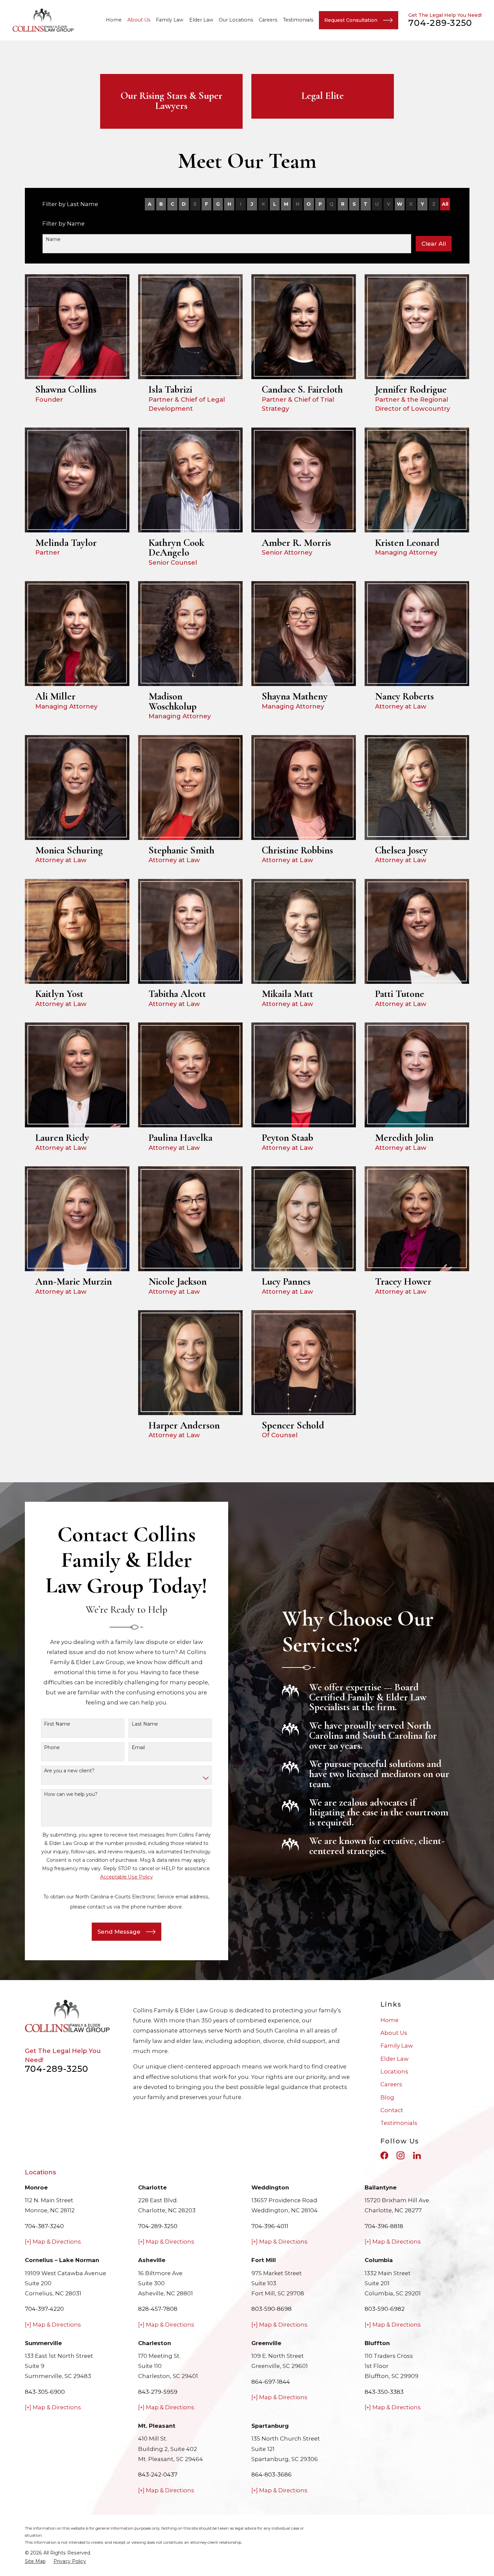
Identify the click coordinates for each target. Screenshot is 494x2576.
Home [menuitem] (114, 20)
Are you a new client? (69, 1771)
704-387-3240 (44, 2226)
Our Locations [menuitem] (236, 20)
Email (138, 1748)
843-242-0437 (158, 2474)
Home (389, 2020)
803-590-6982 (385, 2309)
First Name (57, 1724)
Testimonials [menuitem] (298, 20)
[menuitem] (35, 2561)
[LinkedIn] (417, 2155)
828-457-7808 (158, 2309)
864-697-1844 (271, 2382)
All (445, 204)
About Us (394, 2033)
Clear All (434, 244)
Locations (394, 2071)
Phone (52, 1748)
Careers (391, 2084)
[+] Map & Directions (53, 2242)
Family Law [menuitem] (170, 20)
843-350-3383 (384, 2392)
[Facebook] (384, 2155)
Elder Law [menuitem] (201, 20)
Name (53, 239)
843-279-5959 (158, 2392)
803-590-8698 (272, 2309)
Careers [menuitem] (268, 20)
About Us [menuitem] (139, 20)
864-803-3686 (272, 2474)
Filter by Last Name (70, 204)
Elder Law (395, 2059)
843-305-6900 (45, 2392)
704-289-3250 (440, 23)
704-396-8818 (384, 2226)
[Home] (43, 20)
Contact (392, 2110)
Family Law (397, 2046)
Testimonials (399, 2123)
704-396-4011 (270, 2226)
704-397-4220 (44, 2309)
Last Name (145, 1724)
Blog (387, 2097)
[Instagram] (400, 2155)
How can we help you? (71, 1794)
